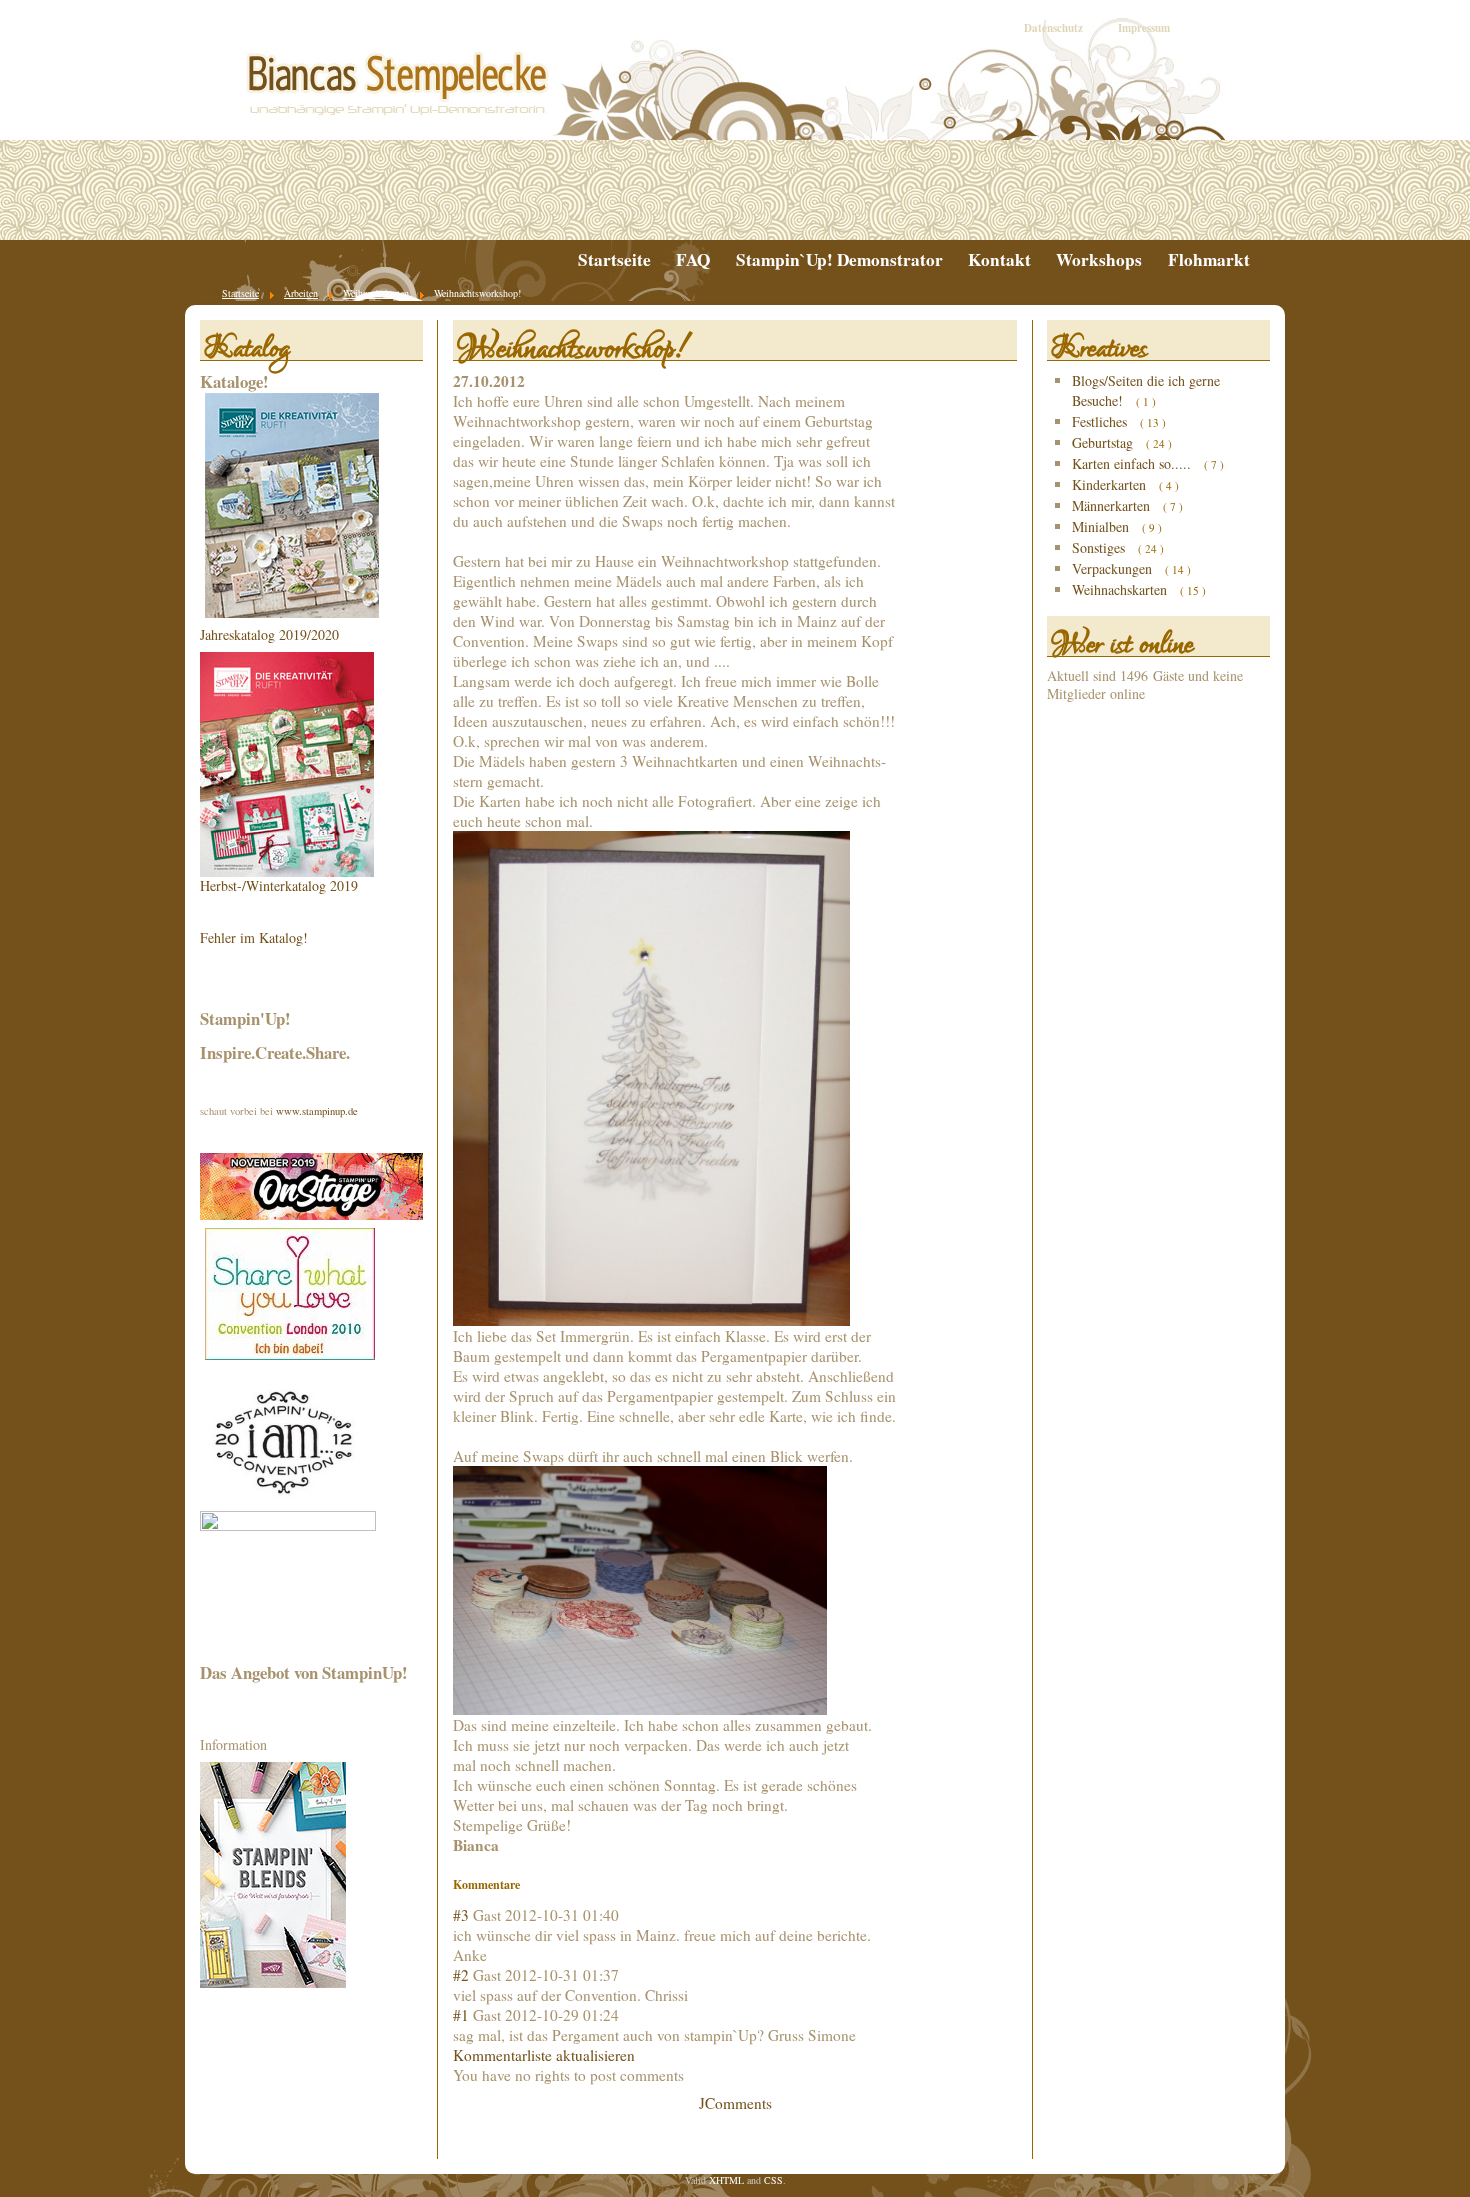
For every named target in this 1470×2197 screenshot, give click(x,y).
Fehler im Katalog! (254, 937)
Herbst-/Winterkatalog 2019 (279, 885)
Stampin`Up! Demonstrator (839, 260)
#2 (461, 1975)
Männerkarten (1113, 505)
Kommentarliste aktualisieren (544, 2055)
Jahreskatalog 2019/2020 (269, 634)
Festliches (1101, 421)
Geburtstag (1104, 442)
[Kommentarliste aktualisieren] (525, 1884)
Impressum (1144, 28)
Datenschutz (1053, 28)
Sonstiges (1100, 547)
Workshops (1099, 260)
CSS (773, 2180)
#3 (461, 1915)
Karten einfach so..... (1133, 463)
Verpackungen (1114, 568)
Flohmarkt (1209, 260)
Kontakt (999, 260)
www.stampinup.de (317, 1111)
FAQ (693, 260)
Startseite (614, 260)
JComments (735, 2103)
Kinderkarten (1111, 484)
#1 (461, 2015)
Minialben (1102, 526)
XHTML (726, 2180)
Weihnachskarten (1121, 589)
